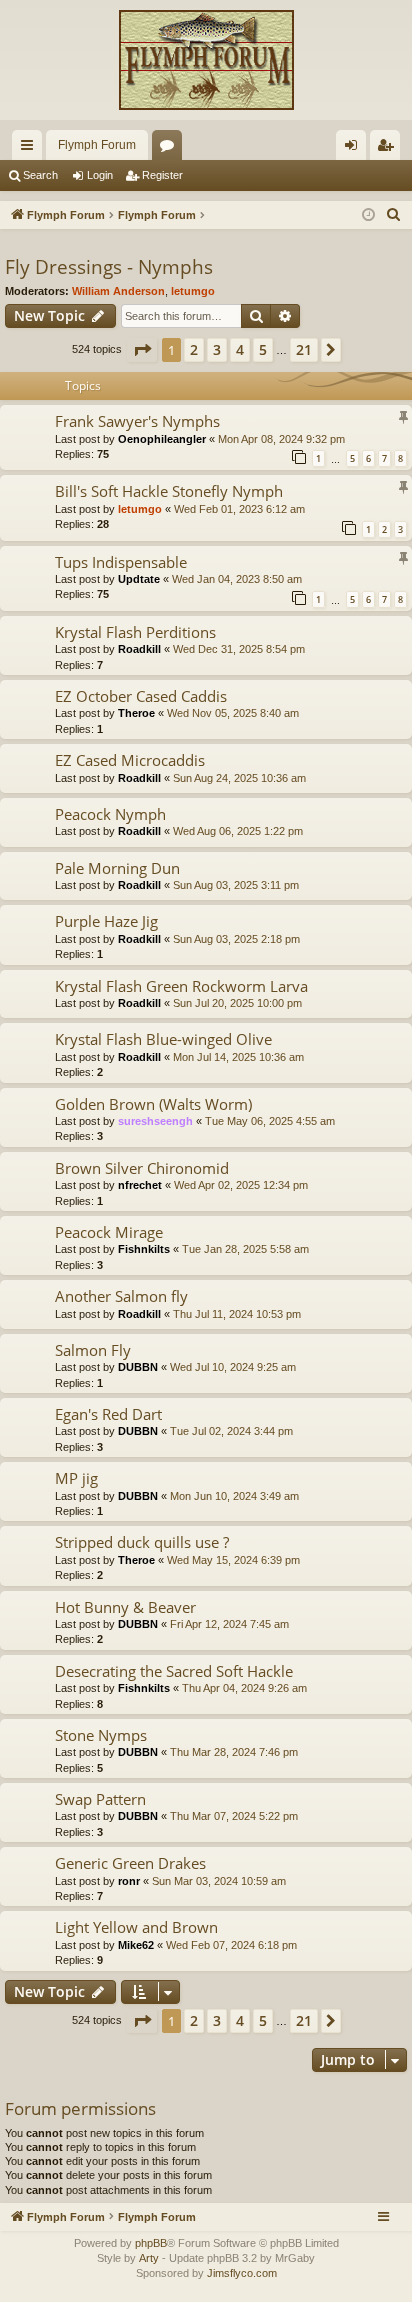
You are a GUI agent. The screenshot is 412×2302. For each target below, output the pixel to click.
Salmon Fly (93, 1350)
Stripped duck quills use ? (142, 1542)
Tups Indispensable (121, 562)
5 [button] (263, 349)
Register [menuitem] (389, 149)
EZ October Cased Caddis (141, 696)
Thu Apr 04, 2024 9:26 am (244, 1688)
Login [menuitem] (355, 149)
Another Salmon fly (121, 1296)
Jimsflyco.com (242, 2273)
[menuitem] (394, 215)
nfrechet (140, 1185)
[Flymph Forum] (206, 60)
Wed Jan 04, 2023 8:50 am (237, 579)
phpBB (151, 2243)
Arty (149, 2258)
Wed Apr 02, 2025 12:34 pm (241, 1185)
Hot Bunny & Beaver (125, 1607)
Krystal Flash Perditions (135, 632)
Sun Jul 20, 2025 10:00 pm (237, 1003)
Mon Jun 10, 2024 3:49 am (234, 1496)
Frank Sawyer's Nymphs (137, 421)
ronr (129, 1881)
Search (40, 175)
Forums (171, 149)
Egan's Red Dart (108, 1414)
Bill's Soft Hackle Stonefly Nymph (169, 491)
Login (100, 175)
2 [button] (194, 349)
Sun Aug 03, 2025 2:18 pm (236, 939)
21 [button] (304, 349)
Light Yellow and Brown (136, 1927)
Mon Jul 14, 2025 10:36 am (238, 1057)
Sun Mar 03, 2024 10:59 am (219, 1881)
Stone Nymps (101, 1735)
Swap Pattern (100, 1799)
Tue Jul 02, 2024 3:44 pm (231, 1431)
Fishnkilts (144, 1249)
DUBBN (138, 1367)
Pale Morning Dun (117, 868)
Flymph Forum (97, 145)
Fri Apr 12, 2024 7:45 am (229, 1624)
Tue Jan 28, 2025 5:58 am (245, 1249)
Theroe (136, 713)
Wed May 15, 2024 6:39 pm (233, 1560)
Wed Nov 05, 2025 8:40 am (233, 713)
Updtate (139, 579)
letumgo (193, 291)
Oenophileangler (162, 439)
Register (162, 175)
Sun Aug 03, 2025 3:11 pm (236, 885)
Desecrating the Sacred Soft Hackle (174, 1671)
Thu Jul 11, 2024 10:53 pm (237, 1314)
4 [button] (240, 349)
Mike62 (136, 1945)
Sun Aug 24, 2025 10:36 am (239, 778)
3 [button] (217, 349)
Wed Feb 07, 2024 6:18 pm (231, 1945)
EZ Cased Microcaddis (130, 760)
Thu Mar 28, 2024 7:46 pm (234, 1752)
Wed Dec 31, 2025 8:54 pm (239, 649)
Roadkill (139, 649)
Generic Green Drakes (130, 1863)
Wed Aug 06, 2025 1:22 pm (238, 831)
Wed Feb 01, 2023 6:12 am (239, 509)
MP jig (76, 1478)
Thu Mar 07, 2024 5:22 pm (234, 1816)
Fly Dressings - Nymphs (109, 267)
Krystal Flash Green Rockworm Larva (181, 986)
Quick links (31, 149)
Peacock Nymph (110, 814)
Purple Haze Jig (106, 921)
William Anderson (118, 291)
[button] (142, 350)
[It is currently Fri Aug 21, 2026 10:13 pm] (368, 215)
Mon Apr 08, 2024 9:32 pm (281, 439)
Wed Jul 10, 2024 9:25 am (233, 1367)
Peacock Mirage (109, 1232)
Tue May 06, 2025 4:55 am (270, 1121)
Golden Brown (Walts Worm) (153, 1104)
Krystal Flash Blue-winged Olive (163, 1039)
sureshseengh (155, 1121)
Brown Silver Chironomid (142, 1168)
